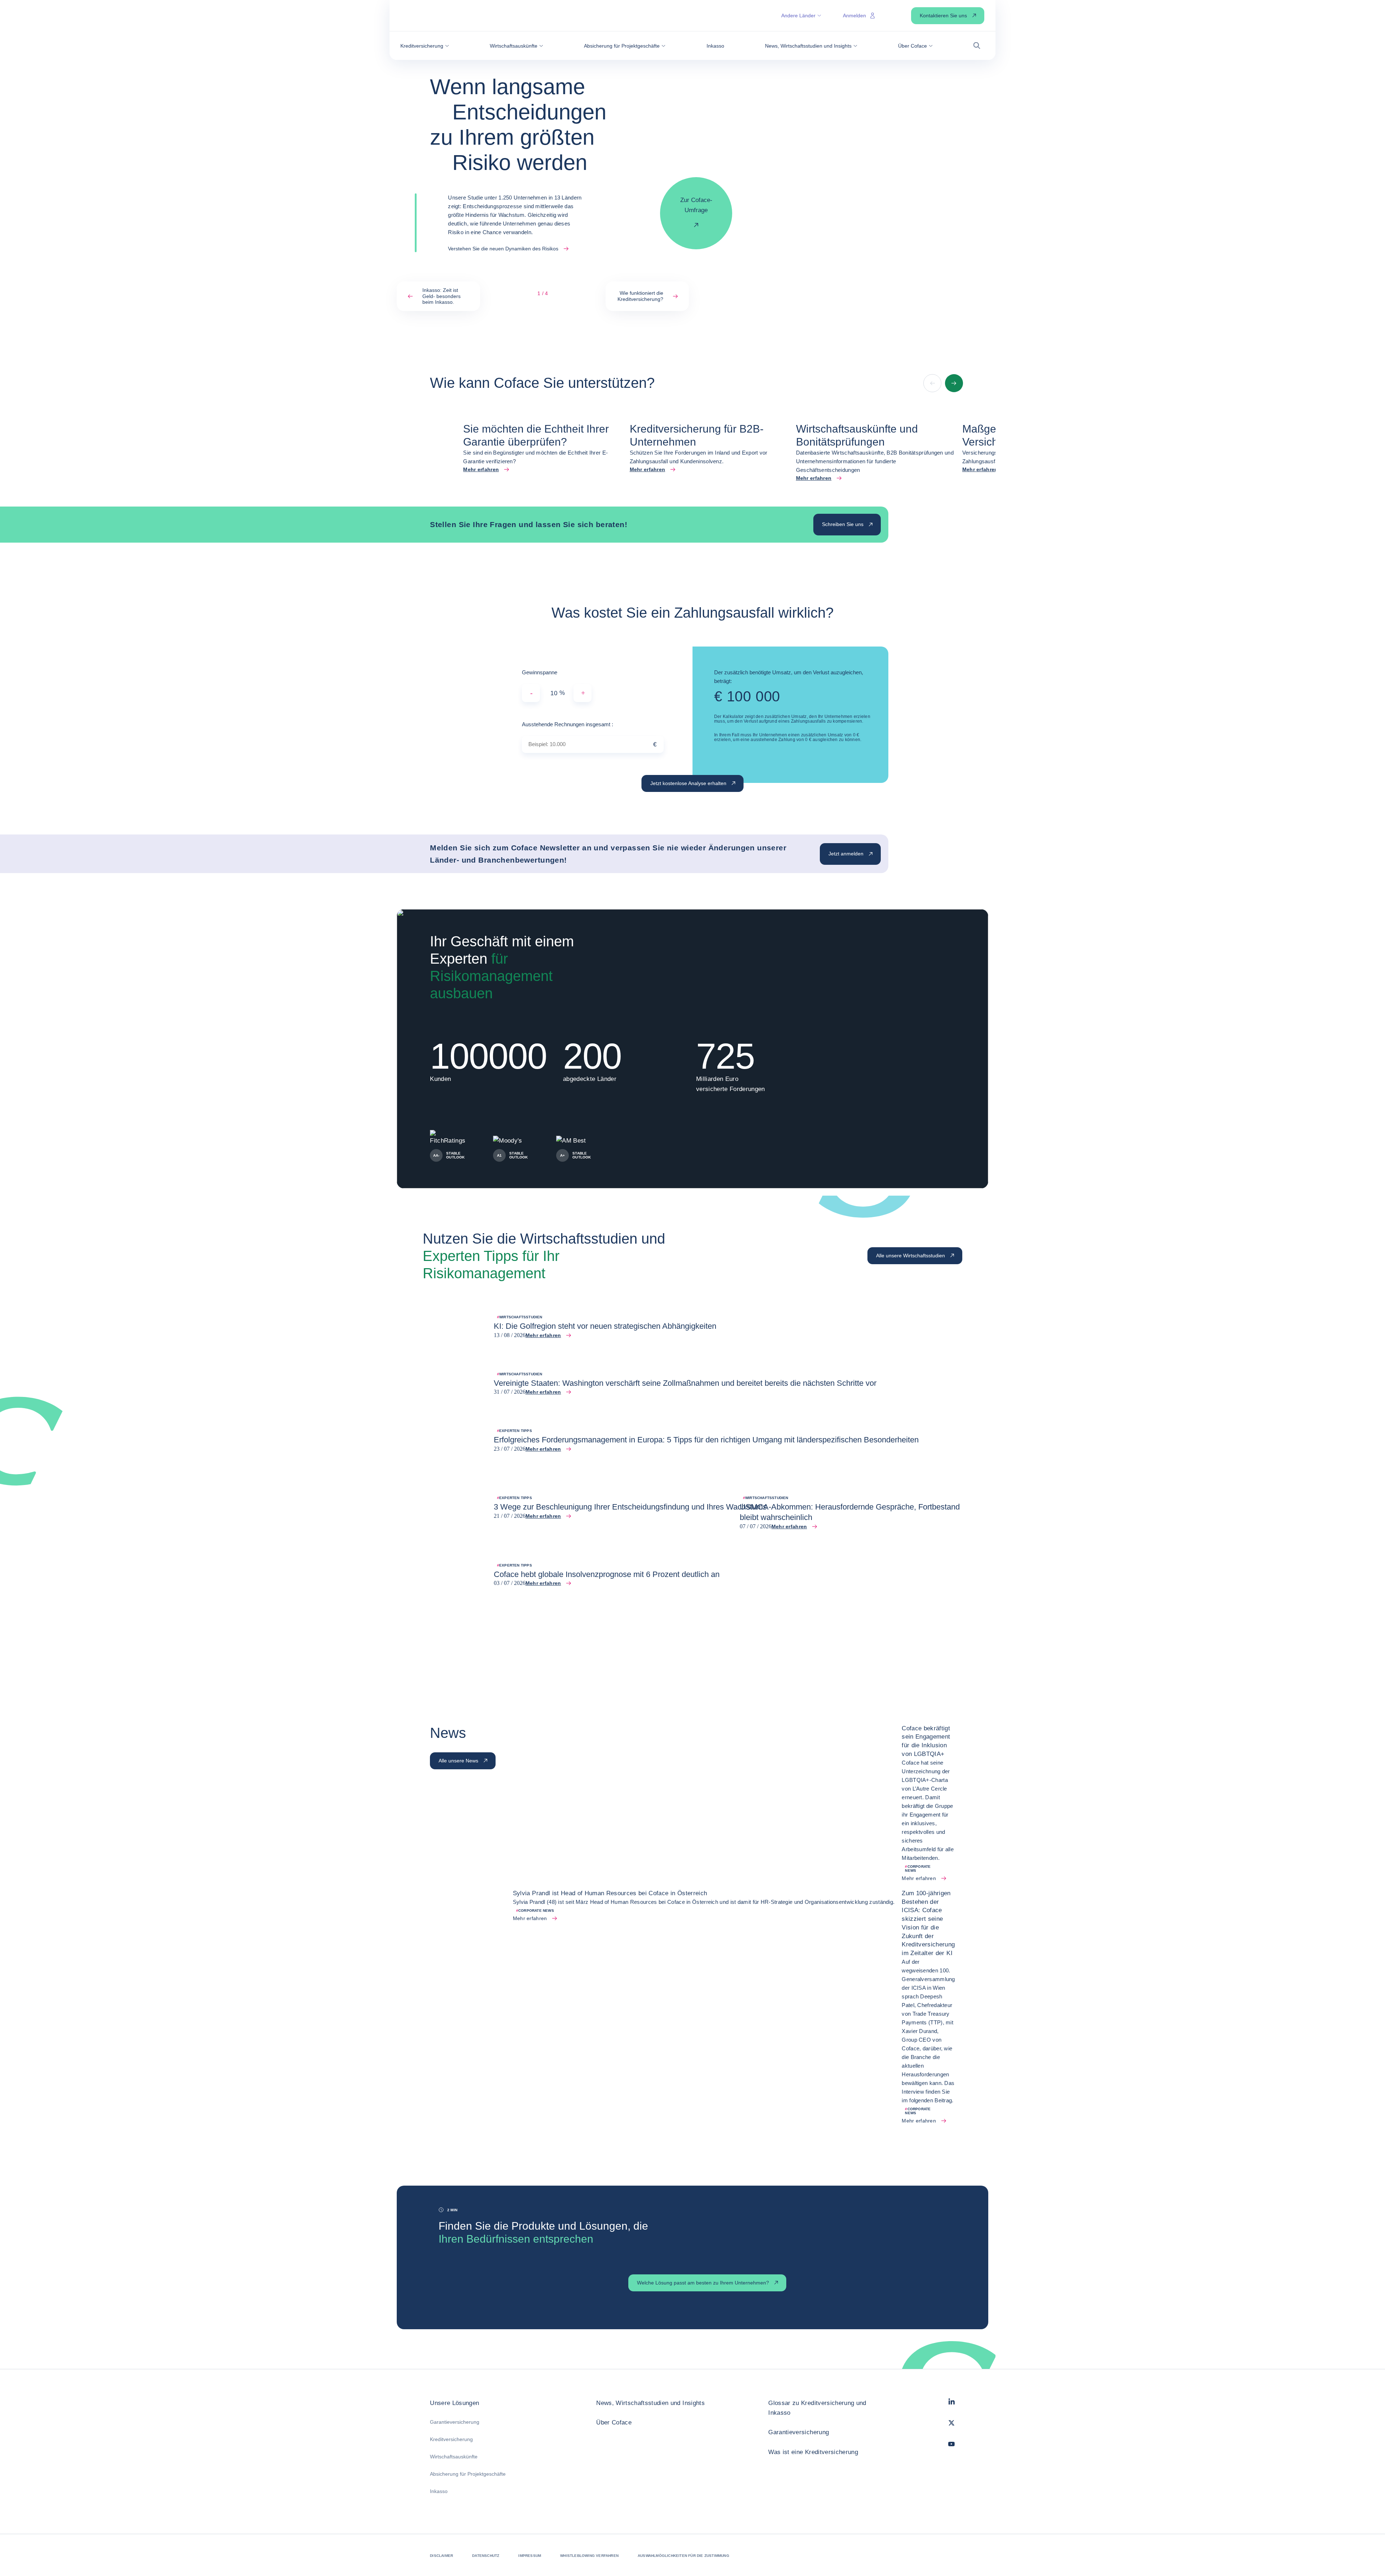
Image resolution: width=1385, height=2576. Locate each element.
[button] (425, 46)
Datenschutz (486, 2556)
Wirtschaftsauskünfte (454, 2457)
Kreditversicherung (451, 2439)
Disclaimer (441, 2556)
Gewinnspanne (540, 672)
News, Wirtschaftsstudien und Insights (650, 2403)
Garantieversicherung (455, 2422)
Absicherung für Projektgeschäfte (468, 2474)
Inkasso (439, 2491)
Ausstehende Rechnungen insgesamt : (568, 724)
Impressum (530, 2556)
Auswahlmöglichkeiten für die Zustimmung (683, 2556)
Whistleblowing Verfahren (589, 2556)
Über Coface (614, 2422)
